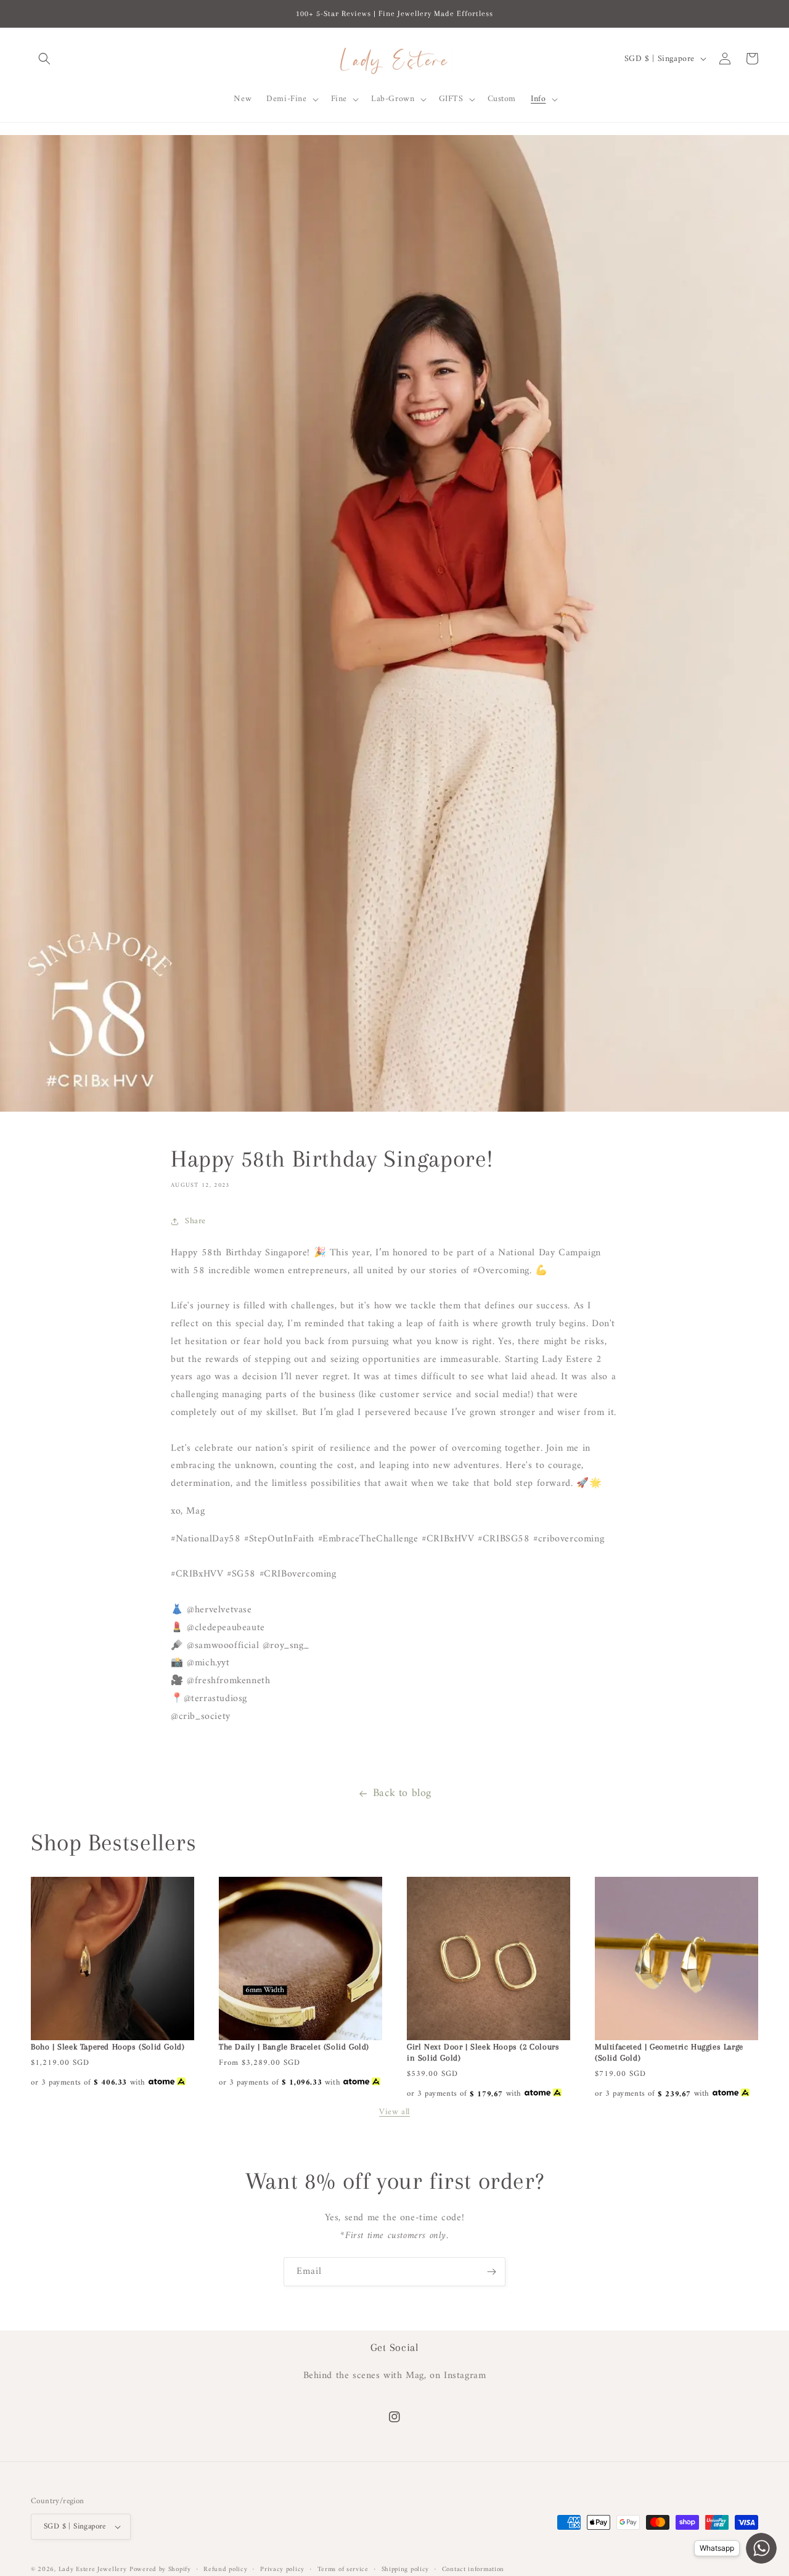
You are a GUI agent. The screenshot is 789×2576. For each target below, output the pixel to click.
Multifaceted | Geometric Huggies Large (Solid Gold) (669, 2052)
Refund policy (225, 2570)
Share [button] (195, 1221)
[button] (44, 59)
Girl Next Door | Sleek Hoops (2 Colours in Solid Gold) (483, 2052)
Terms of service (343, 2570)
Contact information (473, 2570)
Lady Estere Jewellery (93, 2570)
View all (394, 2112)
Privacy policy (282, 2570)
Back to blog (402, 1793)
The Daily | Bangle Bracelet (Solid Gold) (294, 2047)
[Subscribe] (491, 2272)
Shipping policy (406, 2570)
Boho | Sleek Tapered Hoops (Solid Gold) (108, 2047)
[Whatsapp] (761, 2548)
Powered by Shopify (160, 2570)
